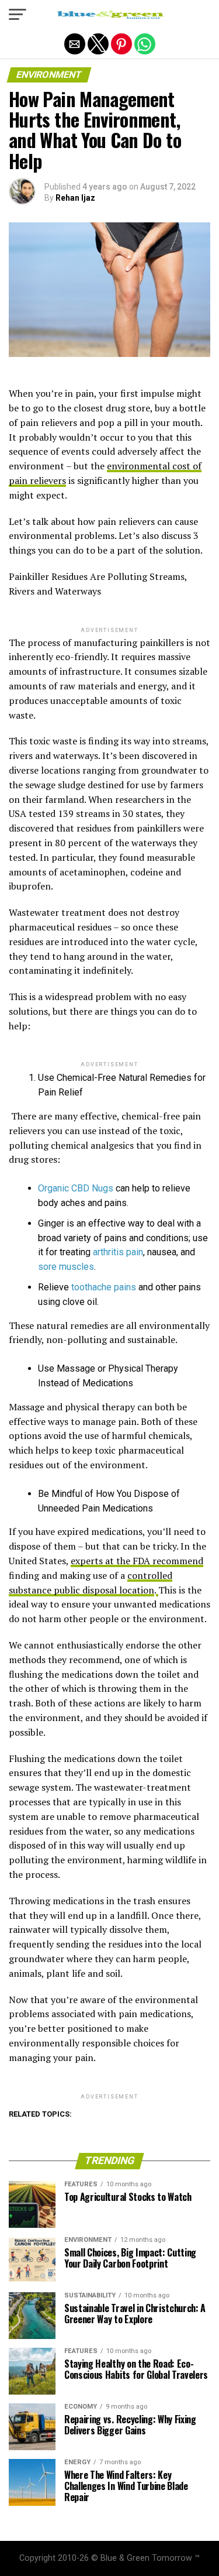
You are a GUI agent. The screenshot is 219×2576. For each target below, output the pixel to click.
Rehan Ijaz (75, 198)
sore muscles (66, 1267)
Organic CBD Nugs (77, 1188)
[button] (18, 15)
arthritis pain (118, 1252)
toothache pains (104, 1287)
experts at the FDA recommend (137, 1561)
